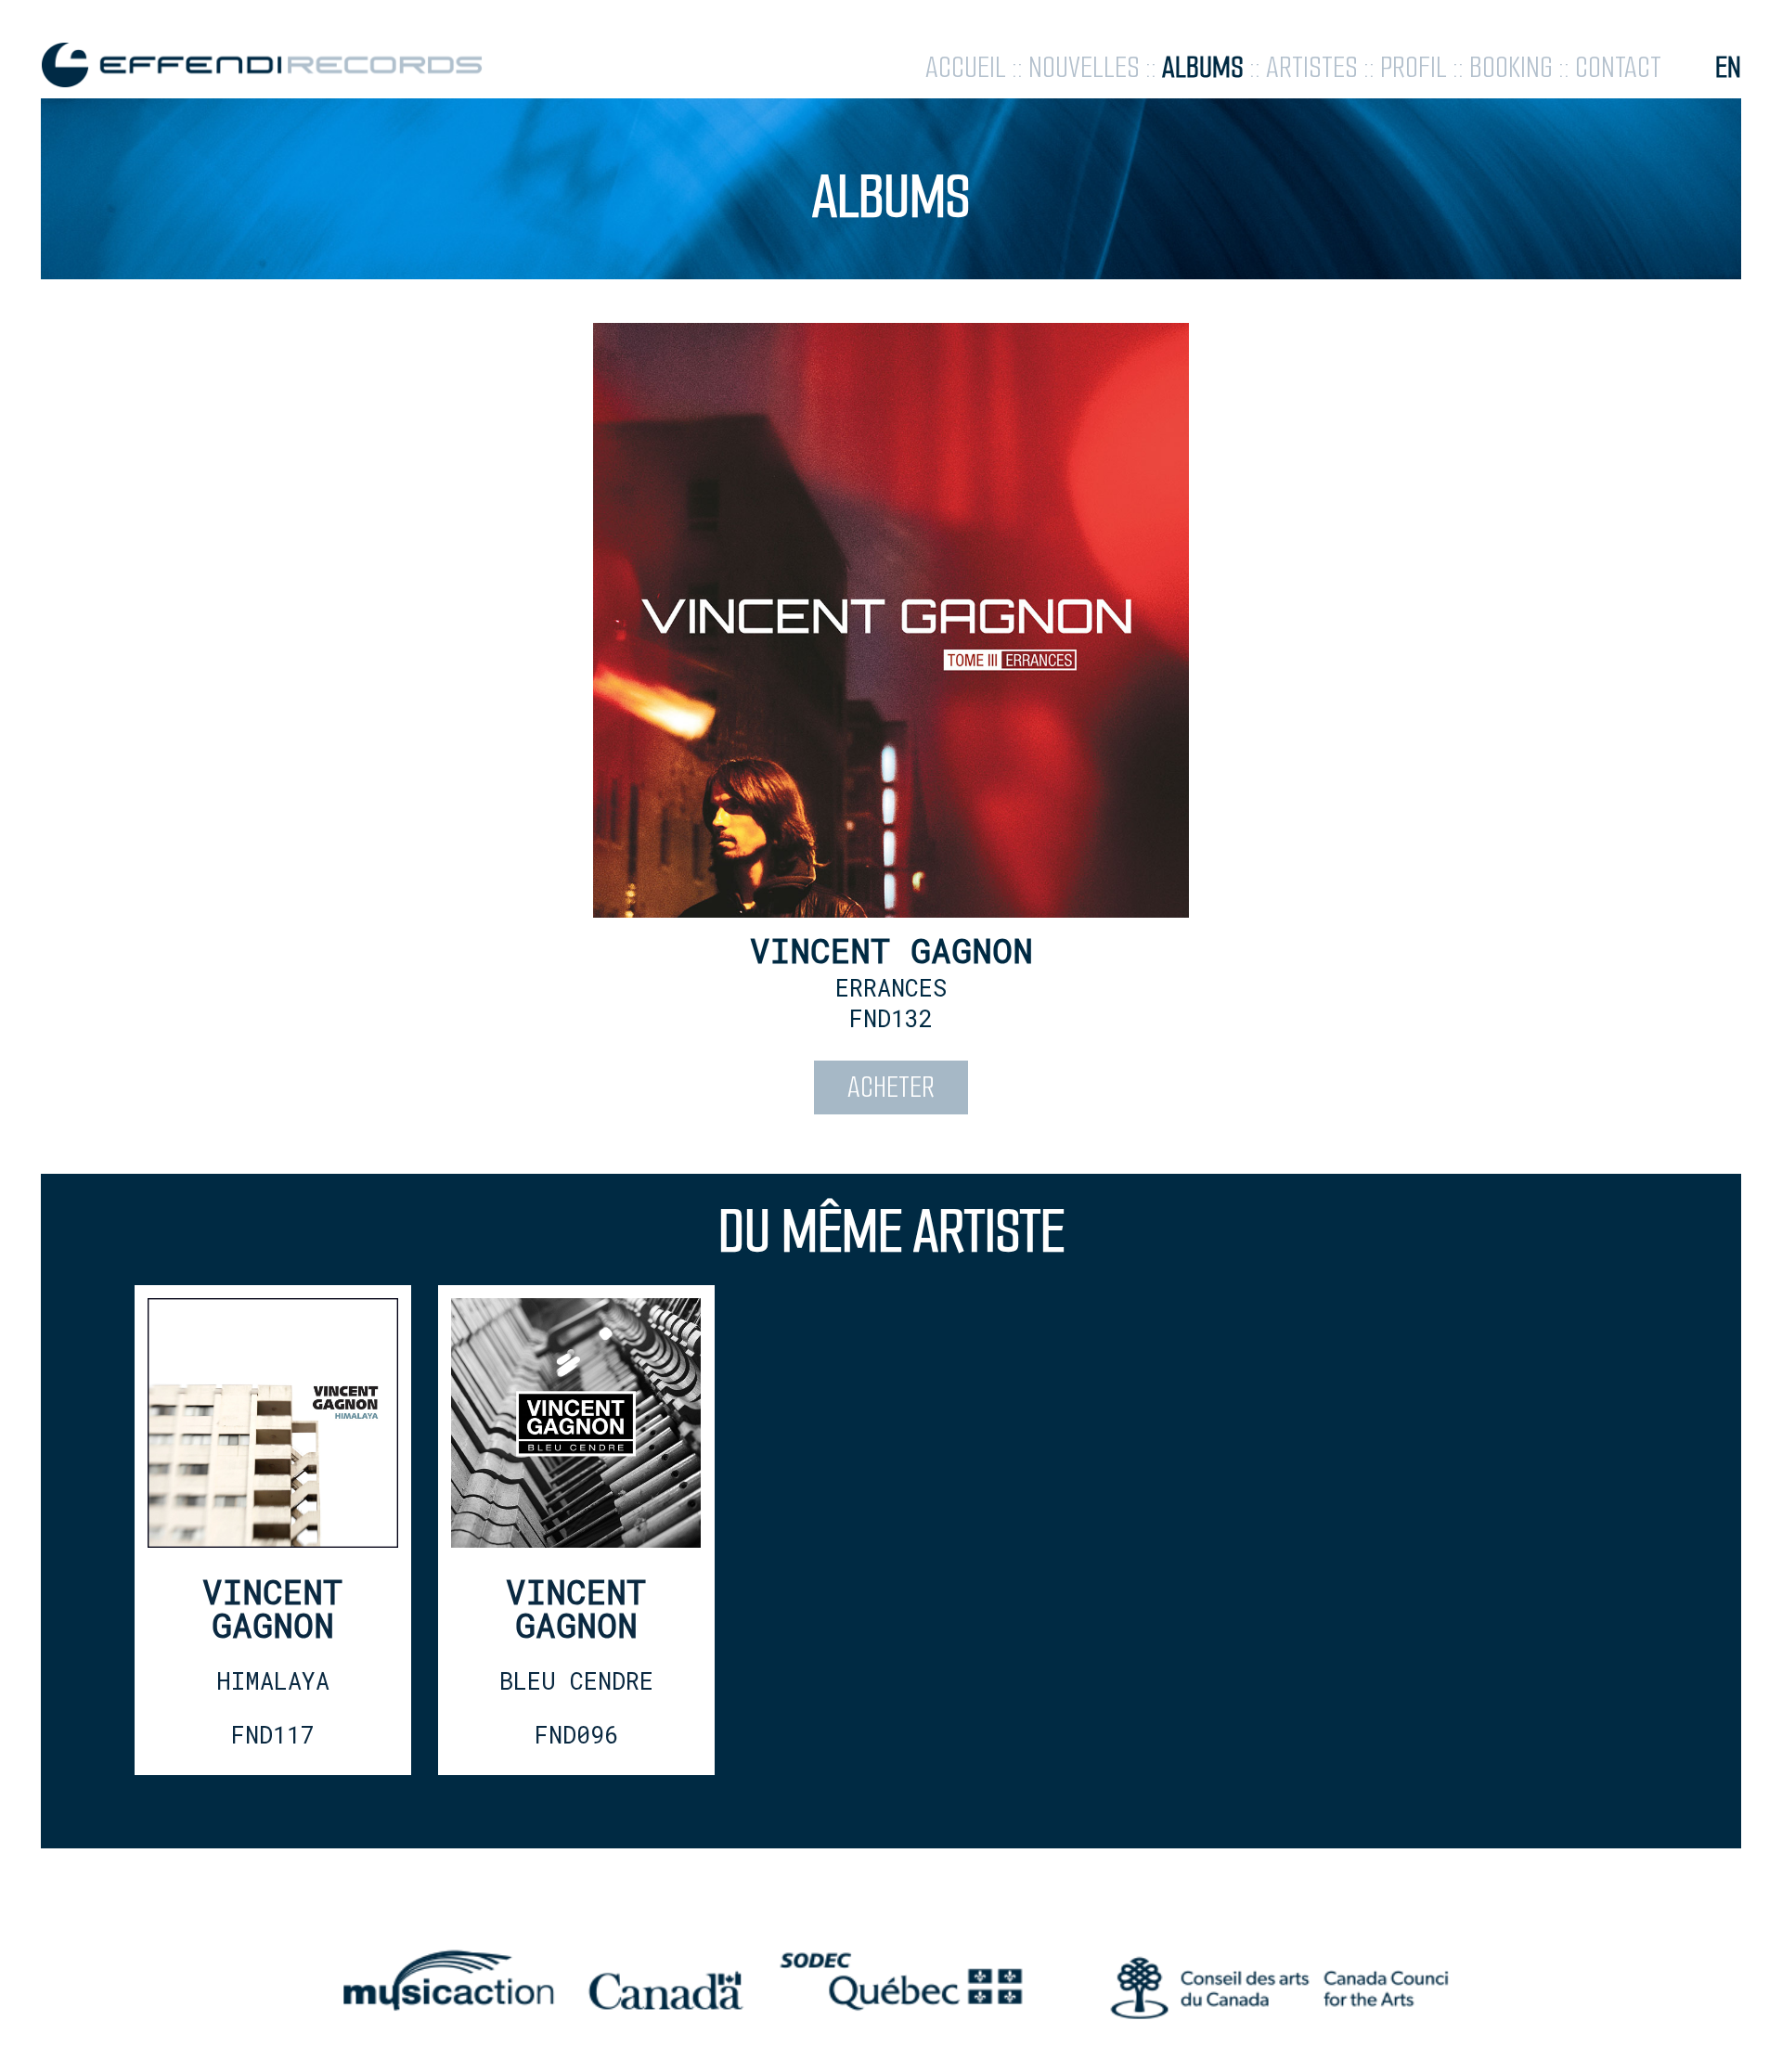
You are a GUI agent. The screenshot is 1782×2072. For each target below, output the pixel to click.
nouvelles (1084, 67)
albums (1203, 67)
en (1728, 67)
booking (1511, 67)
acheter (891, 1087)
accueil (966, 67)
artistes (1312, 67)
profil (1414, 67)
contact (1618, 67)
